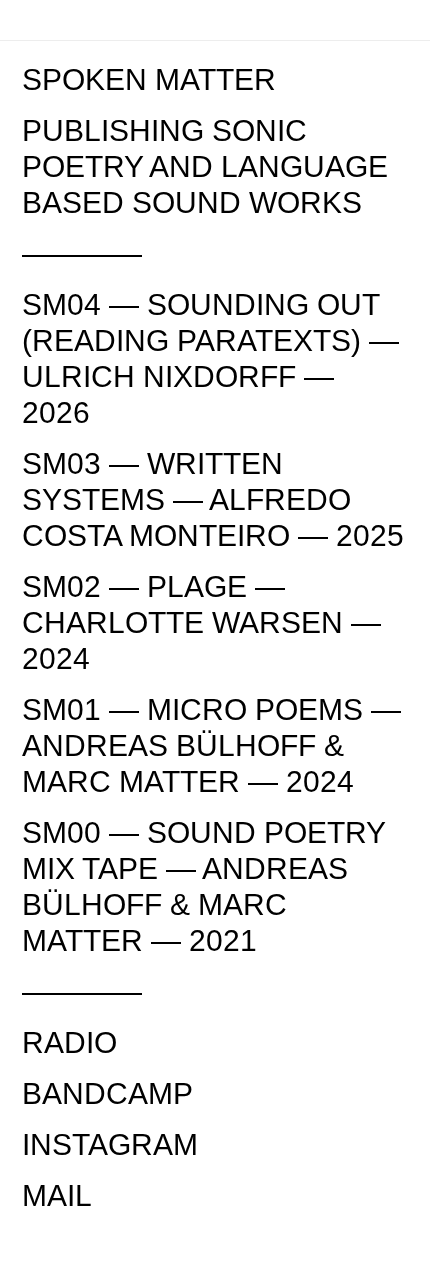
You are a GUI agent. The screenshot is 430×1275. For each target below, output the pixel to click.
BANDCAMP (107, 1093)
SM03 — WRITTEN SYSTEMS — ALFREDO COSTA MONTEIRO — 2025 (213, 499)
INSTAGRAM (110, 1144)
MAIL (57, 1195)
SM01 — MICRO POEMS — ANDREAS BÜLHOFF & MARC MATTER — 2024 (211, 745)
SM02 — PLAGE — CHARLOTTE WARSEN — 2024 (201, 622)
